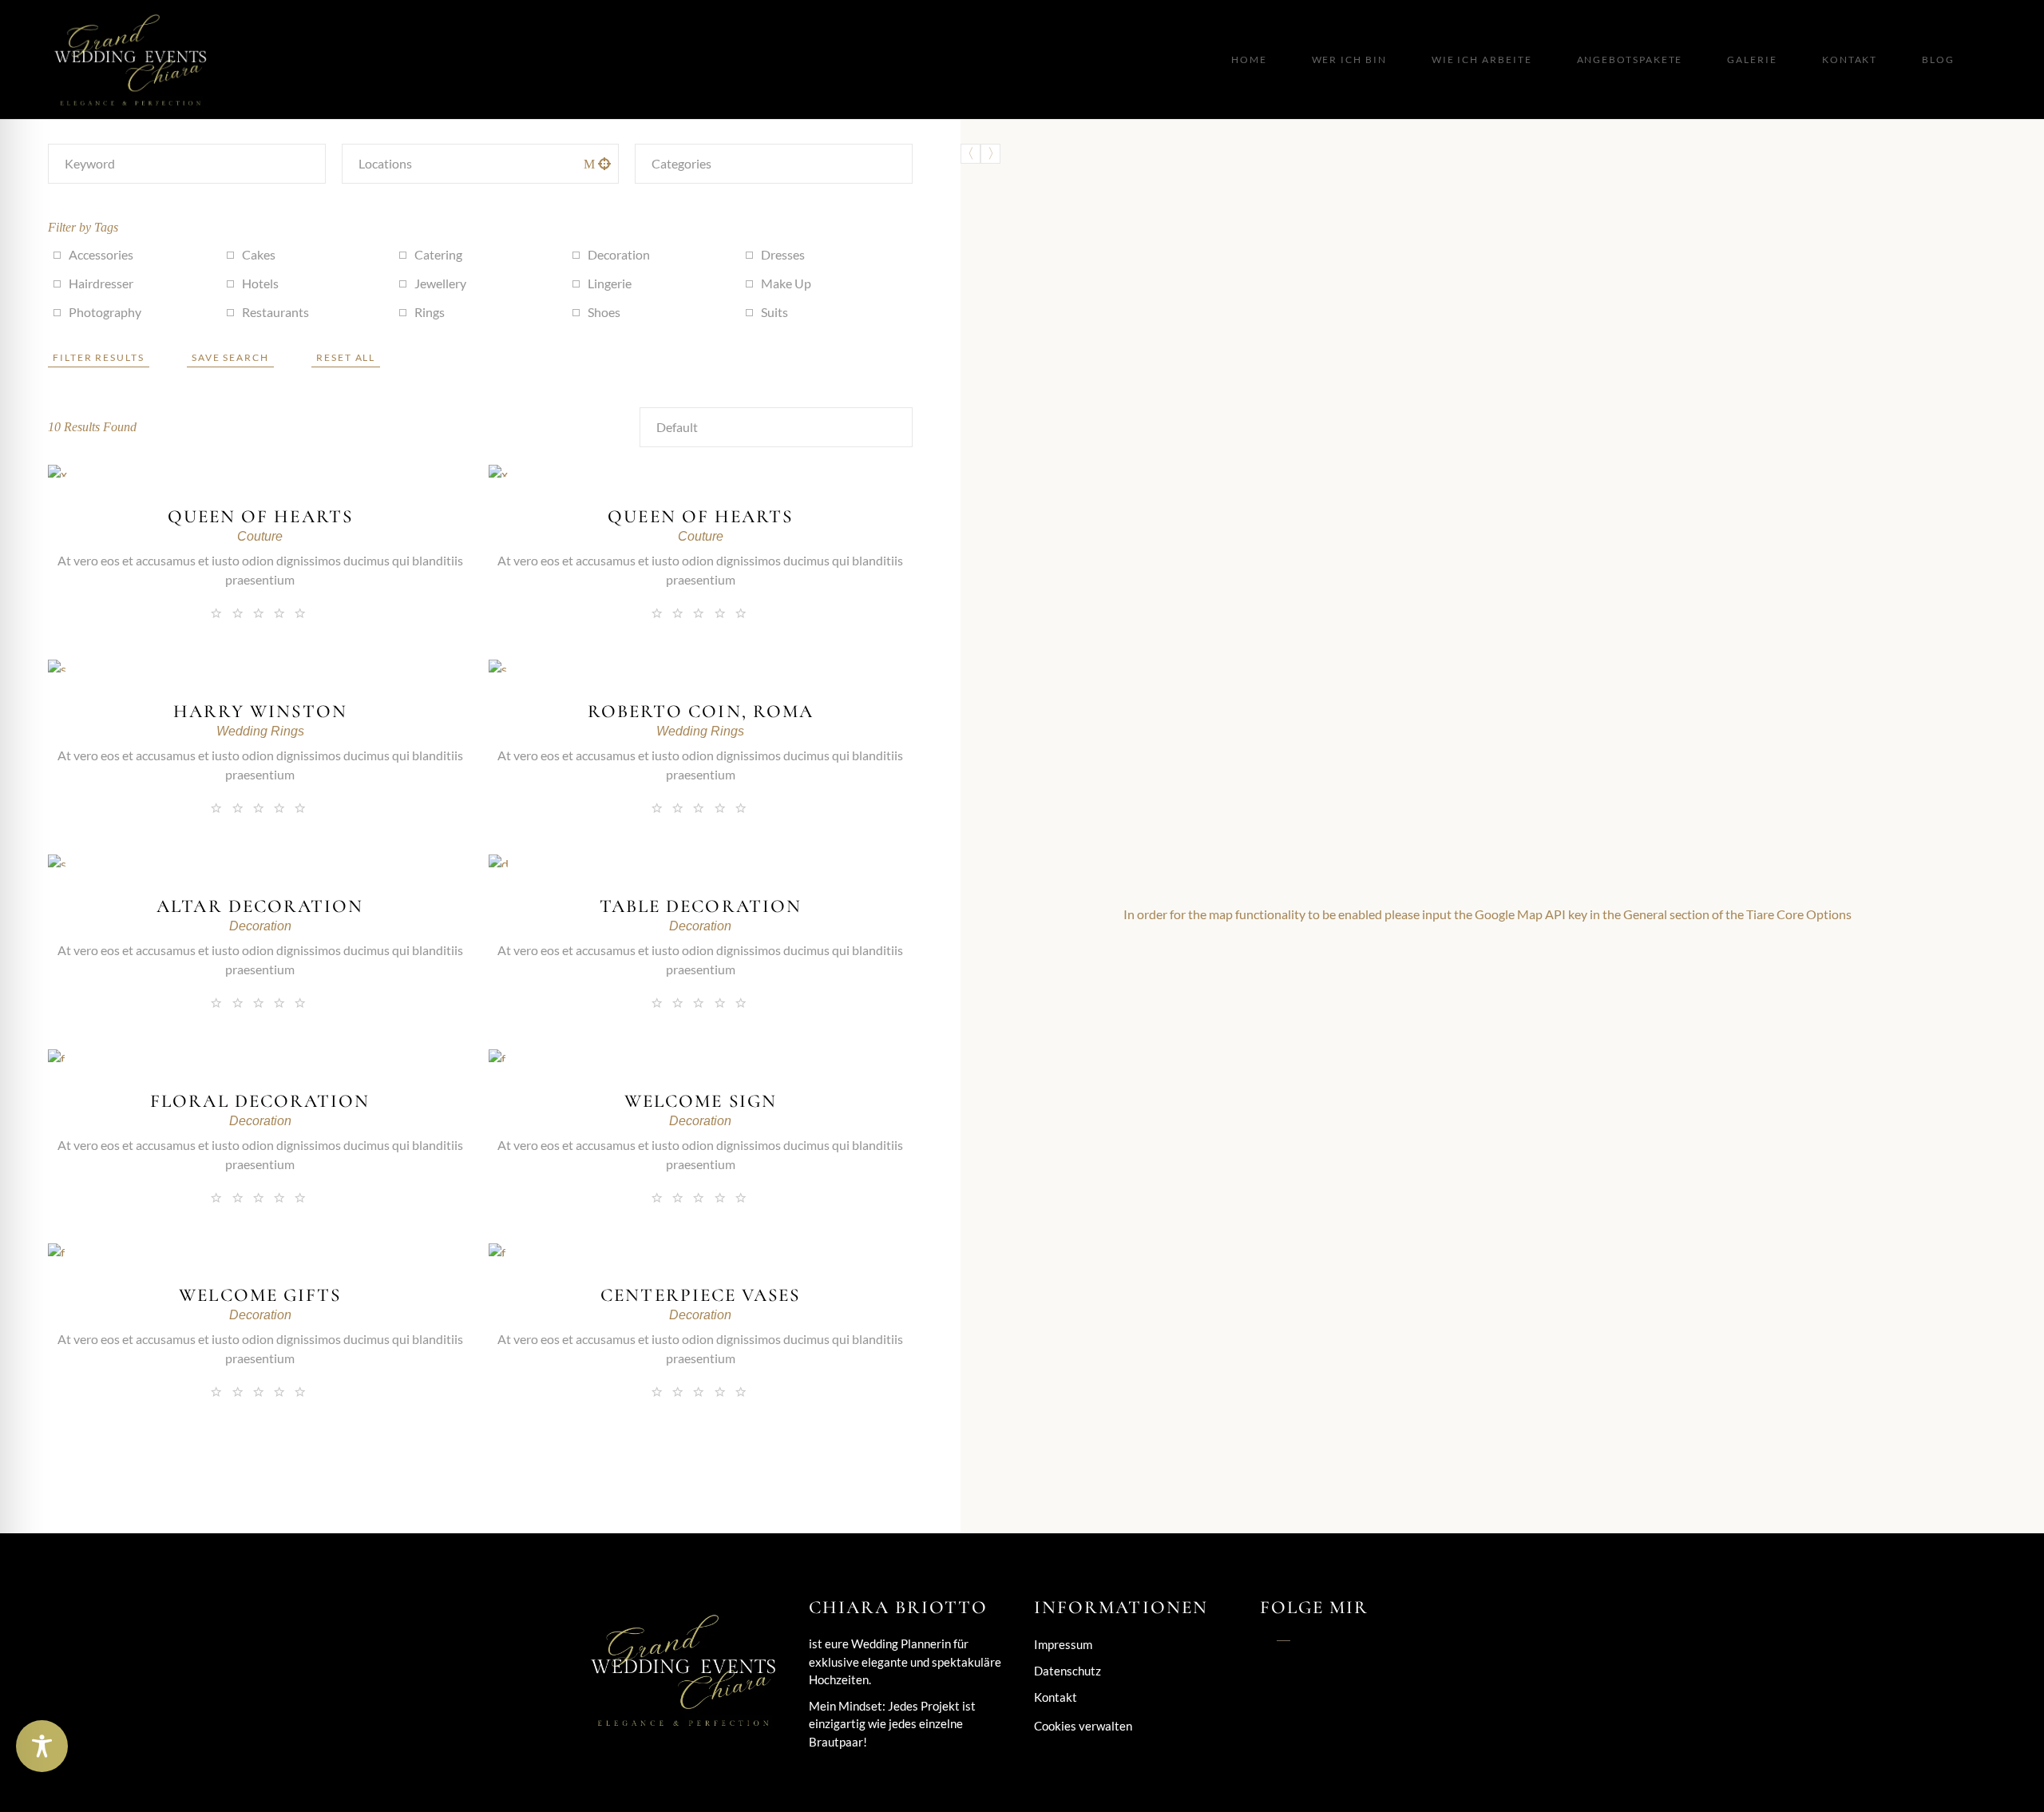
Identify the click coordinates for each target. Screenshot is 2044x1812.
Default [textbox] (677, 427)
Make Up (786, 283)
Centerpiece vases (700, 1295)
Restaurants (275, 312)
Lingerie (610, 283)
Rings (430, 312)
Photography (105, 312)
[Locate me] (604, 164)
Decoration (619, 254)
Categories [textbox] (681, 163)
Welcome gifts (260, 1295)
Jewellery (440, 283)
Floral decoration (260, 1101)
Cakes (259, 254)
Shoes (604, 312)
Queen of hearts (260, 517)
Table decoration (701, 906)
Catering (438, 254)
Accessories (101, 254)
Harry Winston (260, 712)
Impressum (1063, 1644)
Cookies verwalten (1083, 1726)
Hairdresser (101, 283)
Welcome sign (701, 1101)
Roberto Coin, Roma (701, 712)
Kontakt (1056, 1697)
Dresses (783, 254)
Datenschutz (1068, 1671)
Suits (774, 312)
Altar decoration (260, 906)
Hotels (260, 283)
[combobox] (774, 164)
